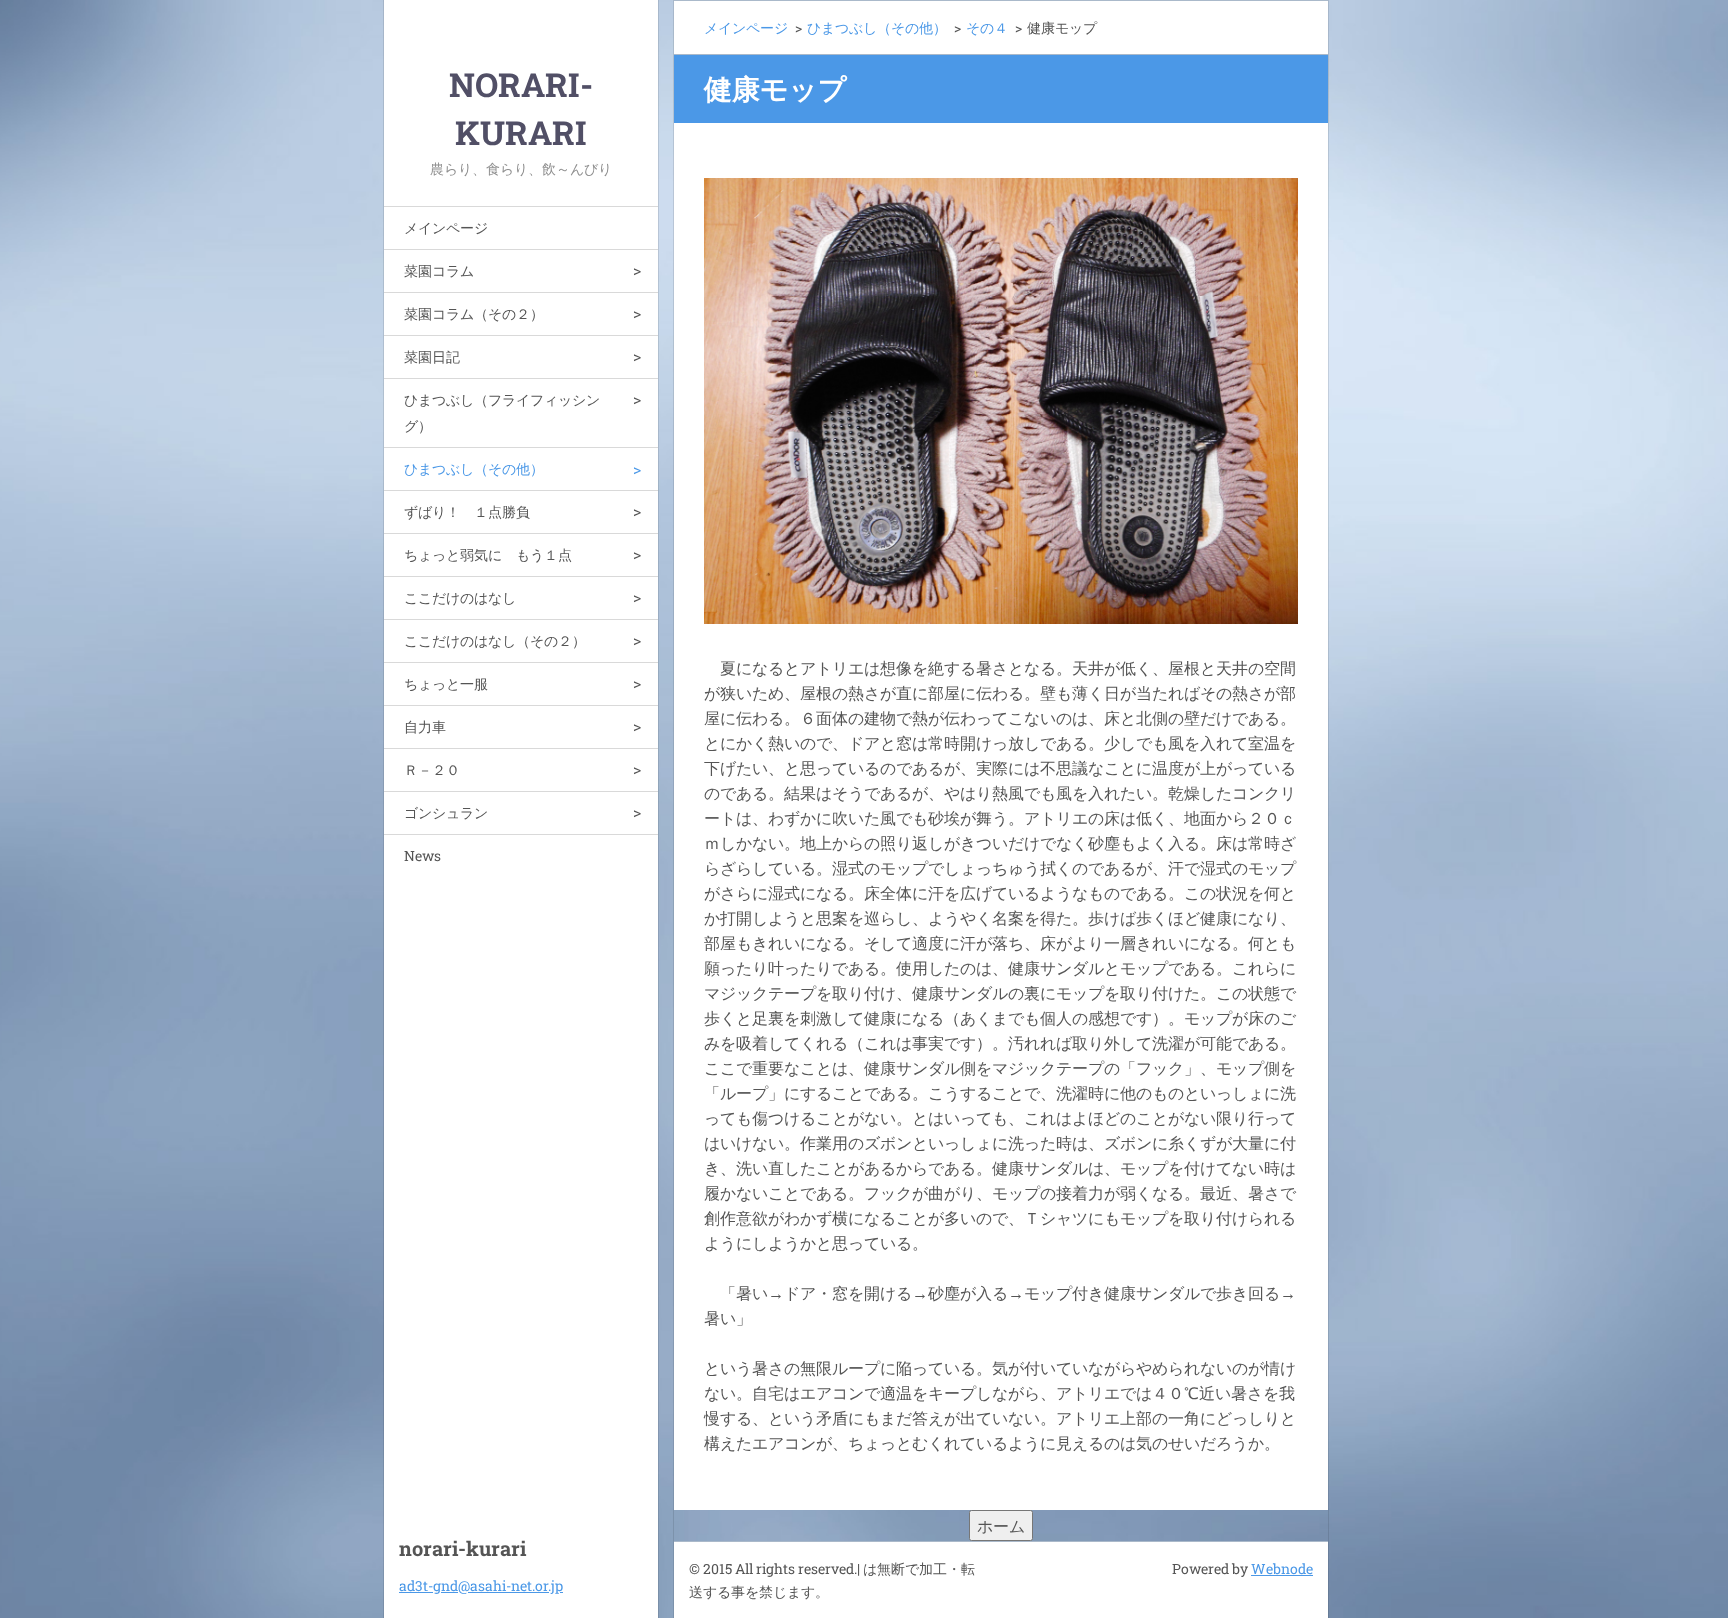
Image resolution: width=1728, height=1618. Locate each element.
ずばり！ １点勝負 (467, 511)
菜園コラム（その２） (474, 313)
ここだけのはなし (460, 597)
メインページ (446, 227)
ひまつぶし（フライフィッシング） (502, 412)
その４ (987, 27)
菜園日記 (432, 356)
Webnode (1282, 1568)
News (422, 855)
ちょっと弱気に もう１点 (488, 554)
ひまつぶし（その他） (474, 468)
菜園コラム (439, 270)
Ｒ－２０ (432, 769)
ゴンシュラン (446, 812)
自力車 (425, 726)
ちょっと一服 (446, 683)
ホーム (1001, 1525)
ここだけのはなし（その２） (495, 640)
